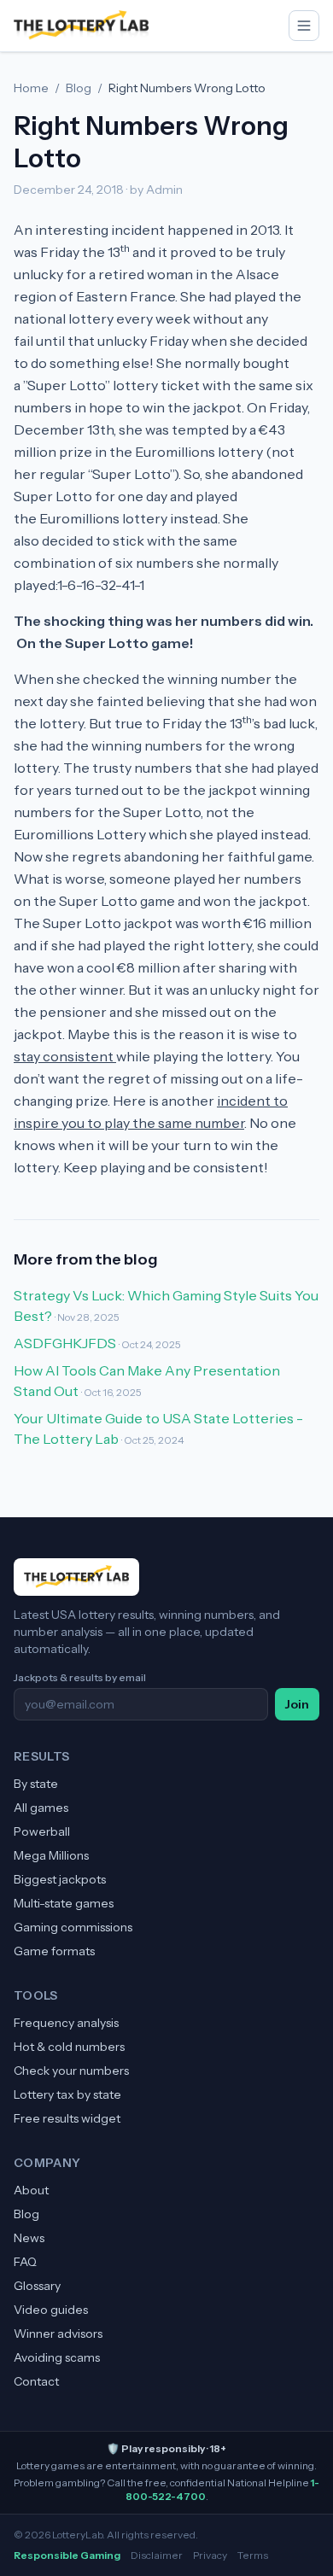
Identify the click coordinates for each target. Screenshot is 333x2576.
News (29, 2238)
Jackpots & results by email (80, 1677)
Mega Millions (51, 1855)
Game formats (54, 1951)
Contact (36, 2381)
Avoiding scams (57, 2357)
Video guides (51, 2310)
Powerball (42, 1831)
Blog (79, 88)
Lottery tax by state (67, 2094)
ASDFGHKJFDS (65, 1343)
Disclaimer (157, 2555)
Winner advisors (58, 2334)
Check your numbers (71, 2071)
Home (31, 88)
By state (36, 1784)
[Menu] (304, 26)
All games (41, 1808)
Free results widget (67, 2118)
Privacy (210, 2555)
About (31, 2190)
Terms (253, 2555)
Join (297, 1704)
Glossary (37, 2286)
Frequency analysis (66, 2023)
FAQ (25, 2262)
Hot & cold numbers (69, 2047)
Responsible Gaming (67, 2555)
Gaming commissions (73, 1927)
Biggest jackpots (60, 1879)
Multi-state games (64, 1903)
